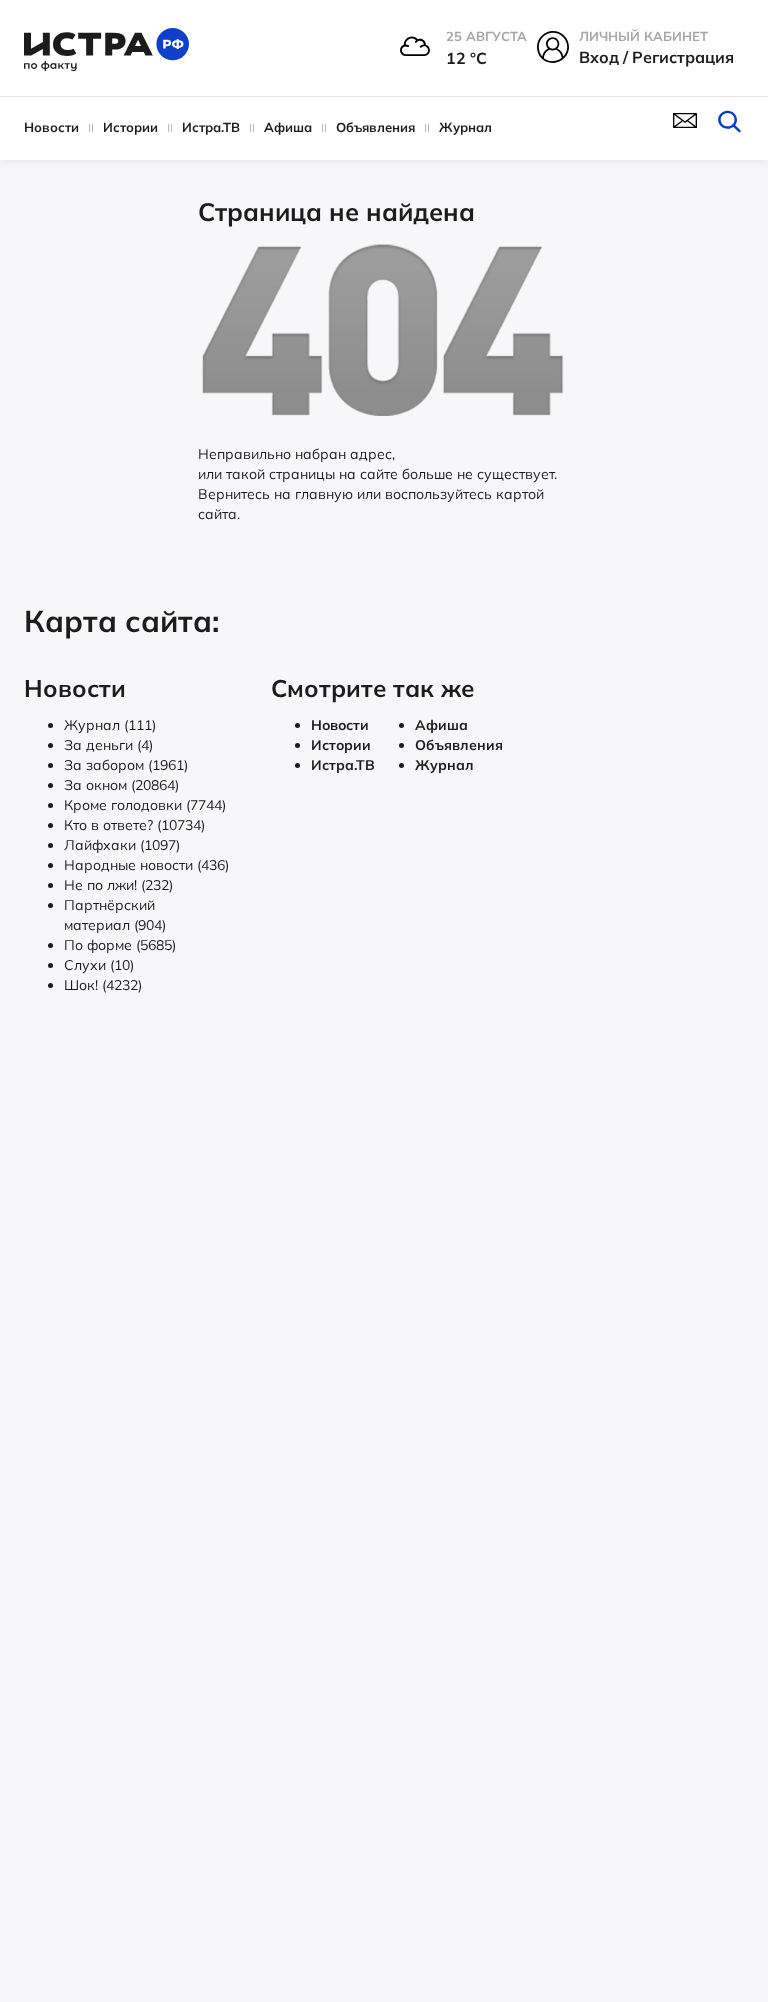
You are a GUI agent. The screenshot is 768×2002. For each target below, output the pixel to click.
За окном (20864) (121, 785)
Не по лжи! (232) (118, 885)
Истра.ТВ (211, 127)
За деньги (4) (108, 745)
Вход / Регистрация (656, 57)
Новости (51, 127)
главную (324, 494)
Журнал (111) (110, 725)
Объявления (375, 127)
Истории (130, 127)
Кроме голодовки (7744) (145, 805)
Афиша (288, 127)
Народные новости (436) (146, 865)
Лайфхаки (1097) (122, 845)
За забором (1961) (126, 765)
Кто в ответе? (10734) (134, 825)
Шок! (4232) (103, 985)
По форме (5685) (120, 945)
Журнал (465, 127)
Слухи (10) (99, 965)
